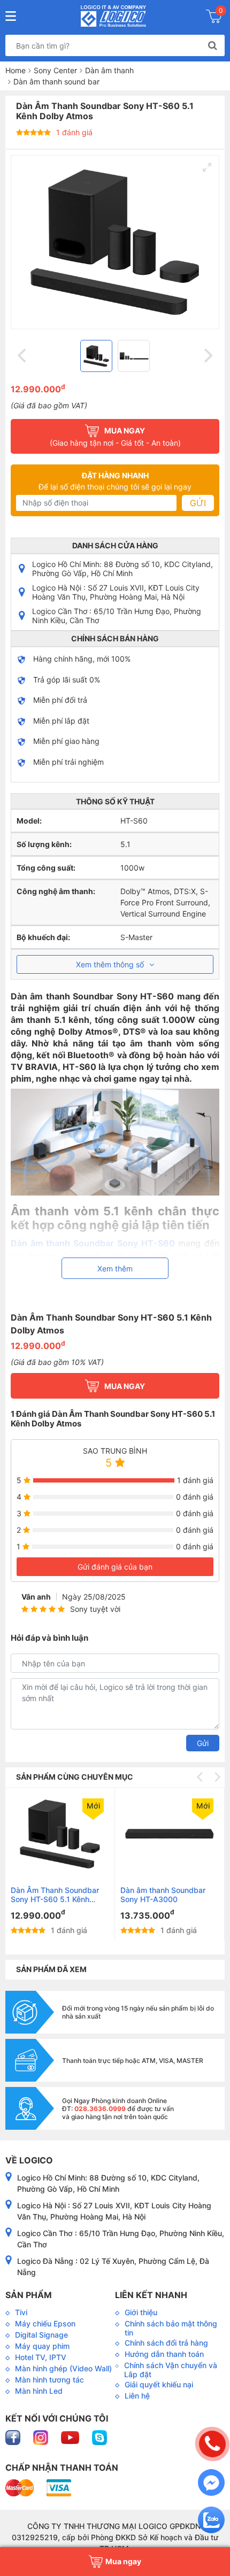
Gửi (198, 503)
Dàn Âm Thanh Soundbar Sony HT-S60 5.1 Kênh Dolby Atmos (55, 1895)
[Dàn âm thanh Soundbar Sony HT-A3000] (170, 1834)
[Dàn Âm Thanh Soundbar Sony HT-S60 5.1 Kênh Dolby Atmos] (60, 1834)
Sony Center (55, 70)
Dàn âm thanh (109, 70)
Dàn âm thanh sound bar (56, 82)
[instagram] (42, 2437)
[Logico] (114, 16)
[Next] (207, 356)
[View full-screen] (207, 167)
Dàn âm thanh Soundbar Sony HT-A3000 (163, 1895)
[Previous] (23, 356)
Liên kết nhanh (151, 2295)
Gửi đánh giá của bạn (115, 1567)
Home (16, 70)
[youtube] (71, 2437)
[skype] (99, 2437)
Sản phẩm (29, 2295)
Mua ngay (125, 1386)
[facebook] (14, 2437)
